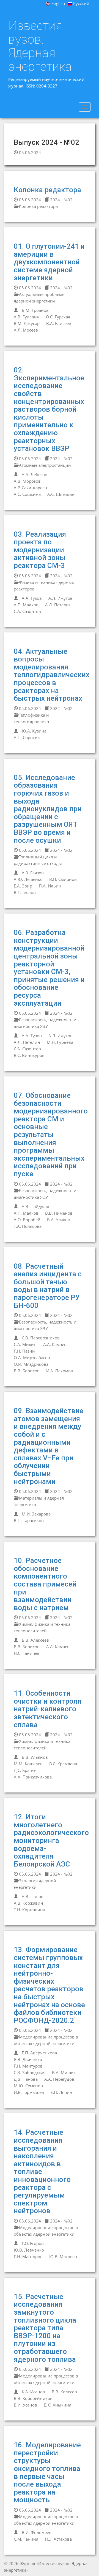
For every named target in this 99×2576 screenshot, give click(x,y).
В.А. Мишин (64, 2072)
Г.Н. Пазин (24, 1351)
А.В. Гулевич (27, 317)
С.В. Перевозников (41, 1338)
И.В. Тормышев (29, 2092)
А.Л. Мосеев (26, 330)
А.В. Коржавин (28, 1903)
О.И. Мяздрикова (31, 1364)
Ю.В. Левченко (29, 2250)
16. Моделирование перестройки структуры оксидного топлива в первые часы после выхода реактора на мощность (47, 2472)
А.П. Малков (26, 605)
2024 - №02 (61, 200)
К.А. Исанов (33, 2392)
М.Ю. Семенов (28, 2086)
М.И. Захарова (36, 1514)
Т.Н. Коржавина (29, 1910)
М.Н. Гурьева (60, 1042)
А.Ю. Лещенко (28, 879)
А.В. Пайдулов (36, 1206)
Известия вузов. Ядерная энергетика (40, 46)
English (58, 3)
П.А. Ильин (50, 886)
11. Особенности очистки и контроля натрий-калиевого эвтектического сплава (48, 1709)
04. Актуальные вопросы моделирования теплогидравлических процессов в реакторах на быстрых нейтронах (52, 675)
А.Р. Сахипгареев (30, 488)
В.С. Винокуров (29, 1055)
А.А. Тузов (32, 598)
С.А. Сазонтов (27, 611)
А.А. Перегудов (59, 2079)
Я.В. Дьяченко (28, 2059)
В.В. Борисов (27, 1371)
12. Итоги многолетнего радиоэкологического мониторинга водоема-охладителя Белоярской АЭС (51, 1840)
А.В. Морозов (27, 481)
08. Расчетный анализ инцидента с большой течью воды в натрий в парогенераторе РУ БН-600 (48, 1286)
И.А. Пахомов (60, 1371)
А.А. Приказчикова (33, 1777)
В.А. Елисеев (59, 323)
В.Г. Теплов (25, 892)
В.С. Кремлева (63, 1764)
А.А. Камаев (55, 1344)
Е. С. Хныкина (57, 2405)
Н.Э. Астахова (58, 2539)
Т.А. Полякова (28, 1226)
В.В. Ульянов (35, 1757)
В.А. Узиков (59, 1220)
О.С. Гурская (58, 317)
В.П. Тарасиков (29, 1520)
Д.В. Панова (26, 2079)
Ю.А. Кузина (34, 731)
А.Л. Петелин (58, 605)
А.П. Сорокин (27, 737)
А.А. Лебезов (35, 474)
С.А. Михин (25, 1344)
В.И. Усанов (25, 2405)
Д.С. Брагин (25, 1770)
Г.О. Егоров (33, 2243)
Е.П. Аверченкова (39, 2053)
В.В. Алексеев (35, 1640)
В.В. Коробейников (33, 2398)
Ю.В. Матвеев (63, 2257)
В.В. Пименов (59, 1213)
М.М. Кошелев (28, 1764)
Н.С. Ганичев (27, 1653)
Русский (81, 3)
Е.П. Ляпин (61, 2092)
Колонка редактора (47, 190)
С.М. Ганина (26, 2539)
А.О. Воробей (27, 1220)
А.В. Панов (33, 1896)
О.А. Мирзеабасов (32, 1358)
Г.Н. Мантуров (28, 2066)
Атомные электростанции (44, 465)
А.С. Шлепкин (61, 494)
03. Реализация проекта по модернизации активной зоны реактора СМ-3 (40, 550)
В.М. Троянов (35, 310)
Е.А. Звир (23, 886)
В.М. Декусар (27, 323)
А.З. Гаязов (33, 873)
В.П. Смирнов (63, 879)
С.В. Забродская (30, 2072)
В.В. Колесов (64, 2392)
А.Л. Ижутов (61, 598)
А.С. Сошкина (27, 494)
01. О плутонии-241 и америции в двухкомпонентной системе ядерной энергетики (49, 262)
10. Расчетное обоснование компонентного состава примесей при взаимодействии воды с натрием (45, 1584)
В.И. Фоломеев (37, 2532)
